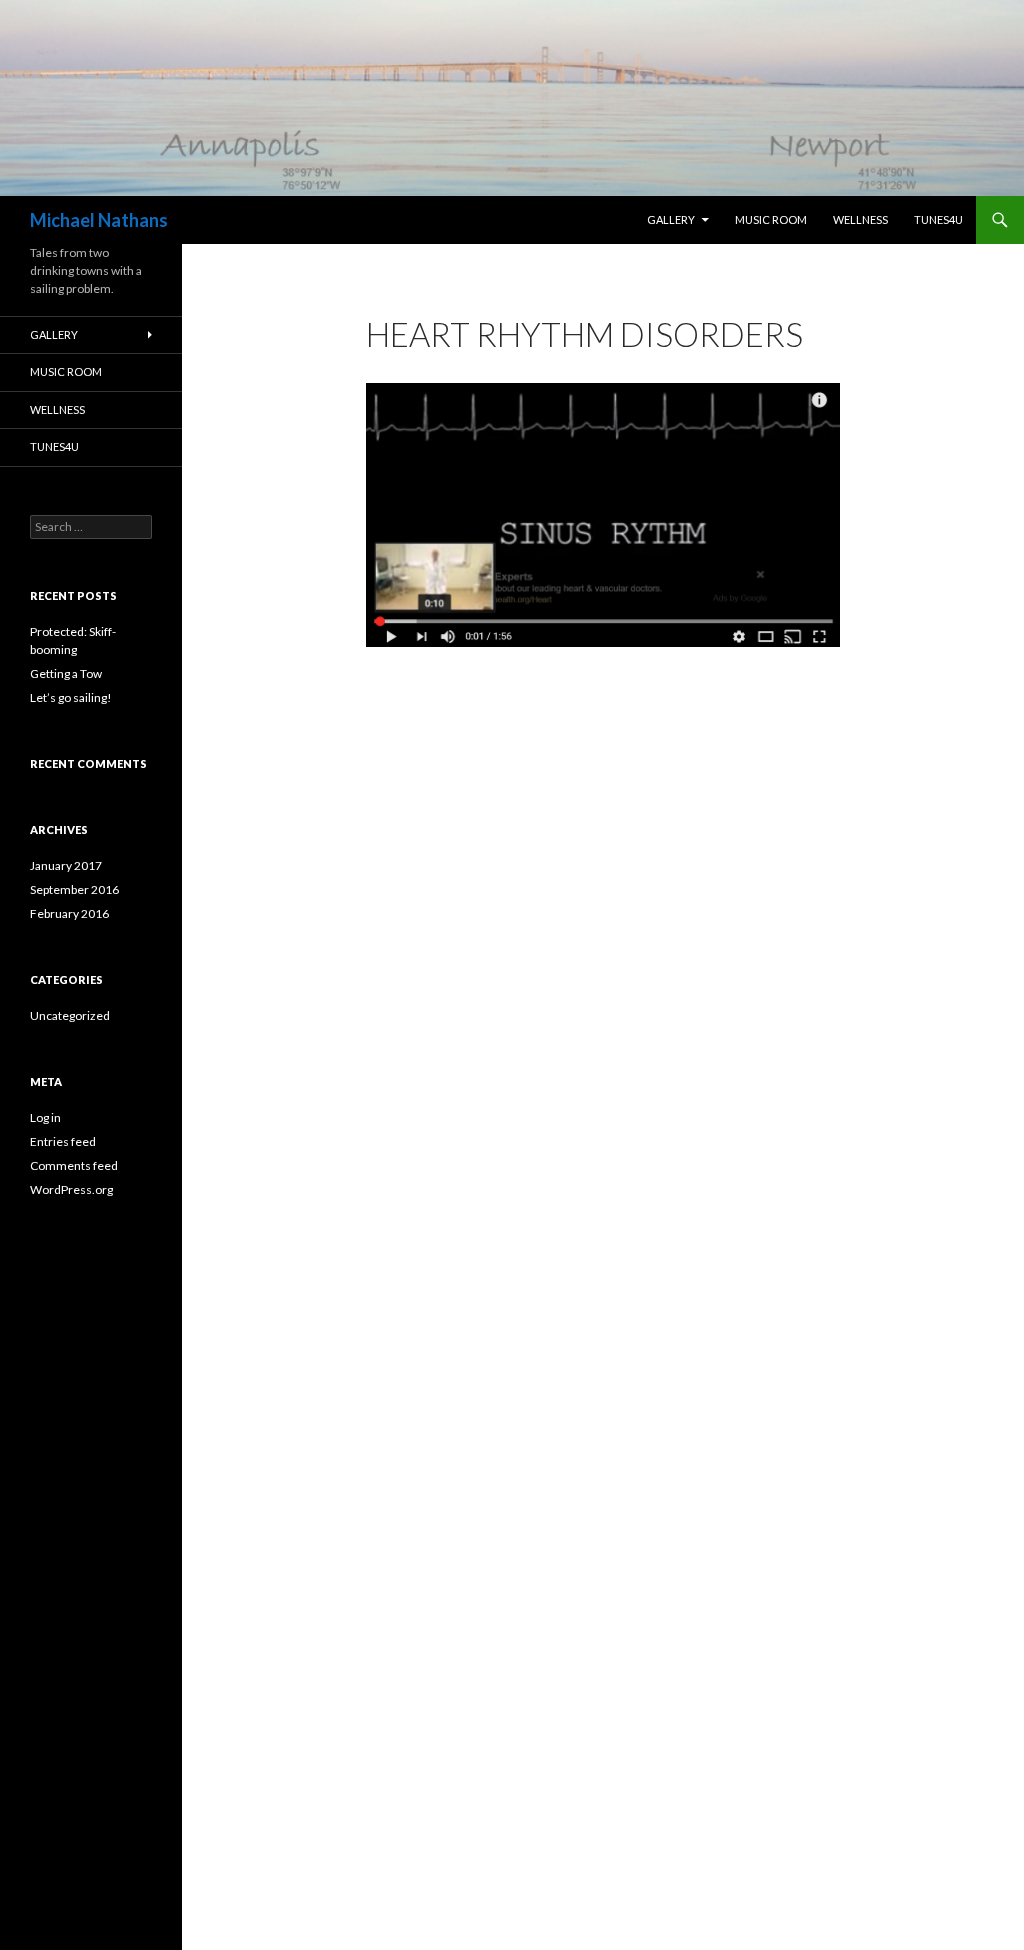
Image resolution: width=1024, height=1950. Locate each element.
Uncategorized (70, 1015)
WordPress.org (71, 1189)
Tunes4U (938, 219)
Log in (45, 1117)
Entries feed (63, 1141)
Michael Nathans (99, 220)
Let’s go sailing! (71, 697)
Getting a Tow (66, 673)
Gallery (671, 219)
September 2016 (74, 889)
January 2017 (66, 865)
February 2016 (69, 913)
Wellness (860, 219)
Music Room (771, 219)
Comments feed (74, 1165)
